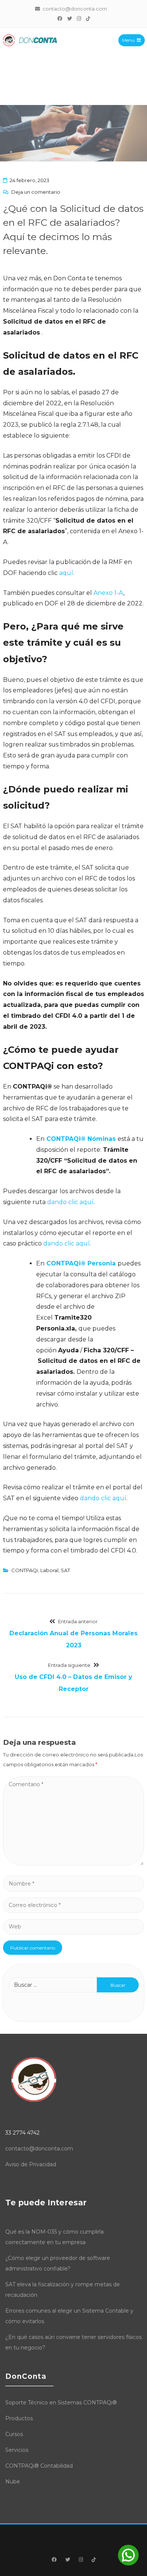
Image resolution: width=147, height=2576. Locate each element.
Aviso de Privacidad (31, 2164)
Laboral (49, 1570)
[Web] (73, 1926)
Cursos (14, 2434)
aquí (66, 573)
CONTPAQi (25, 1570)
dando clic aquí (70, 1202)
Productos (19, 2418)
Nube (13, 2482)
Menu (128, 40)
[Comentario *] (73, 1864)
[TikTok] (88, 18)
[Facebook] (60, 18)
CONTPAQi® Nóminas (80, 1139)
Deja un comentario (36, 192)
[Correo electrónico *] (73, 1905)
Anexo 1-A (108, 593)
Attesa (14, 2536)
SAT (65, 1570)
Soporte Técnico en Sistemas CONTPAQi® (61, 2403)
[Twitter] (69, 18)
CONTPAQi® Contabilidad (39, 2466)
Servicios (17, 2450)
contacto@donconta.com (39, 2149)
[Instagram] (79, 18)
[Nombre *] (73, 1883)
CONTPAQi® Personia (81, 1263)
